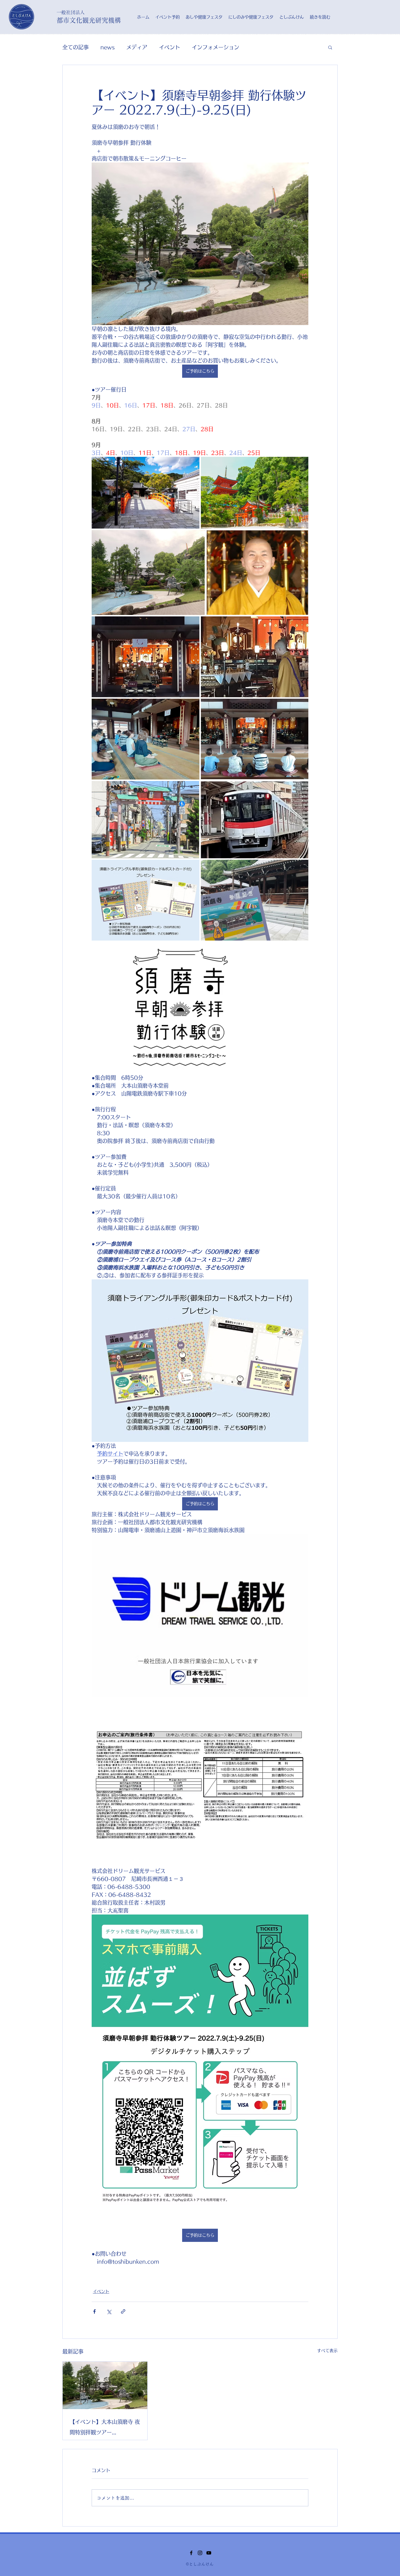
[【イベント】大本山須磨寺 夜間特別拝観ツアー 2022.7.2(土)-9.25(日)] (105, 2385)
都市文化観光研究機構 (89, 20)
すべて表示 (327, 2351)
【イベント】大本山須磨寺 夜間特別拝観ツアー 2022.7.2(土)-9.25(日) (105, 2428)
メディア (137, 47)
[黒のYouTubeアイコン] (209, 2553)
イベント (170, 47)
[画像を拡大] (200, 244)
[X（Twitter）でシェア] (109, 2311)
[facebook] (191, 2553)
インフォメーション (216, 47)
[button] (330, 47)
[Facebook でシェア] (94, 2311)
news (107, 47)
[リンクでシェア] (123, 2311)
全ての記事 (76, 47)
